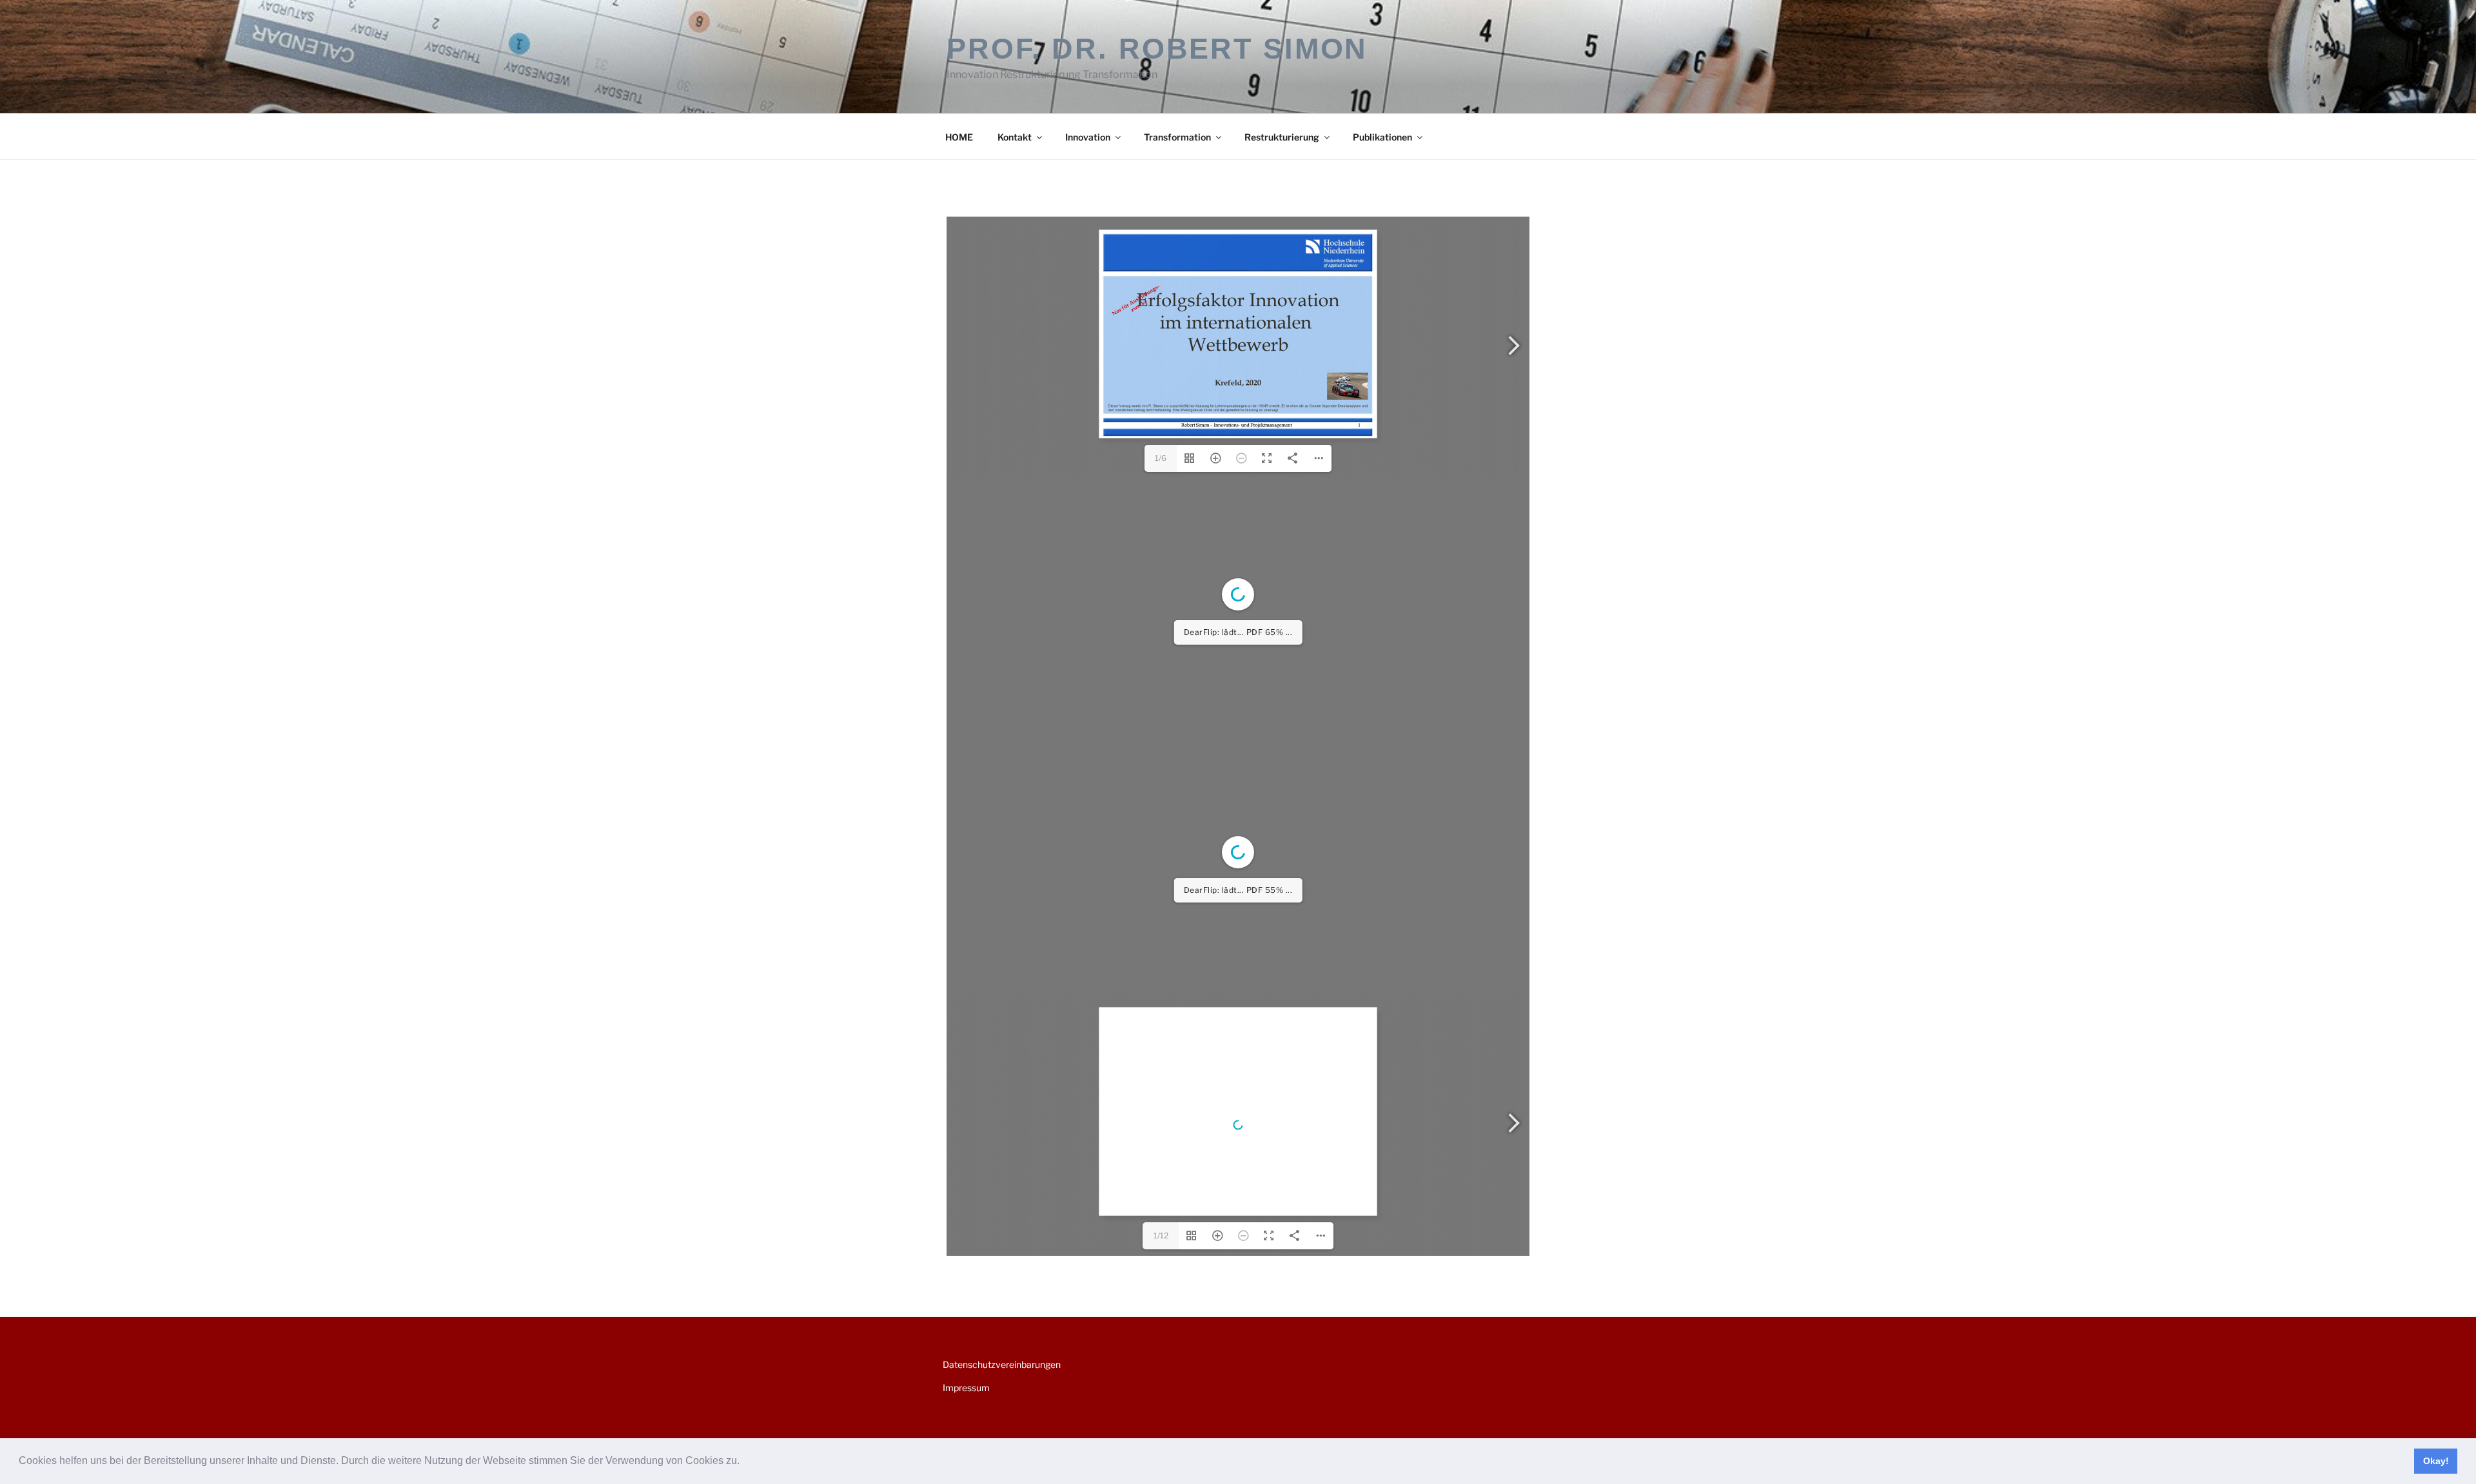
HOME (959, 137)
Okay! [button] (2436, 1461)
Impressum (966, 1388)
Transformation (1177, 137)
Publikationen (1382, 137)
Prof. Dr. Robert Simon (1157, 49)
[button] (744, 1462)
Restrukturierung (1282, 137)
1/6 (1161, 458)
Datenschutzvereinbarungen (1002, 1364)
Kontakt (1015, 137)
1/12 (1161, 1235)
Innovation (1088, 137)
